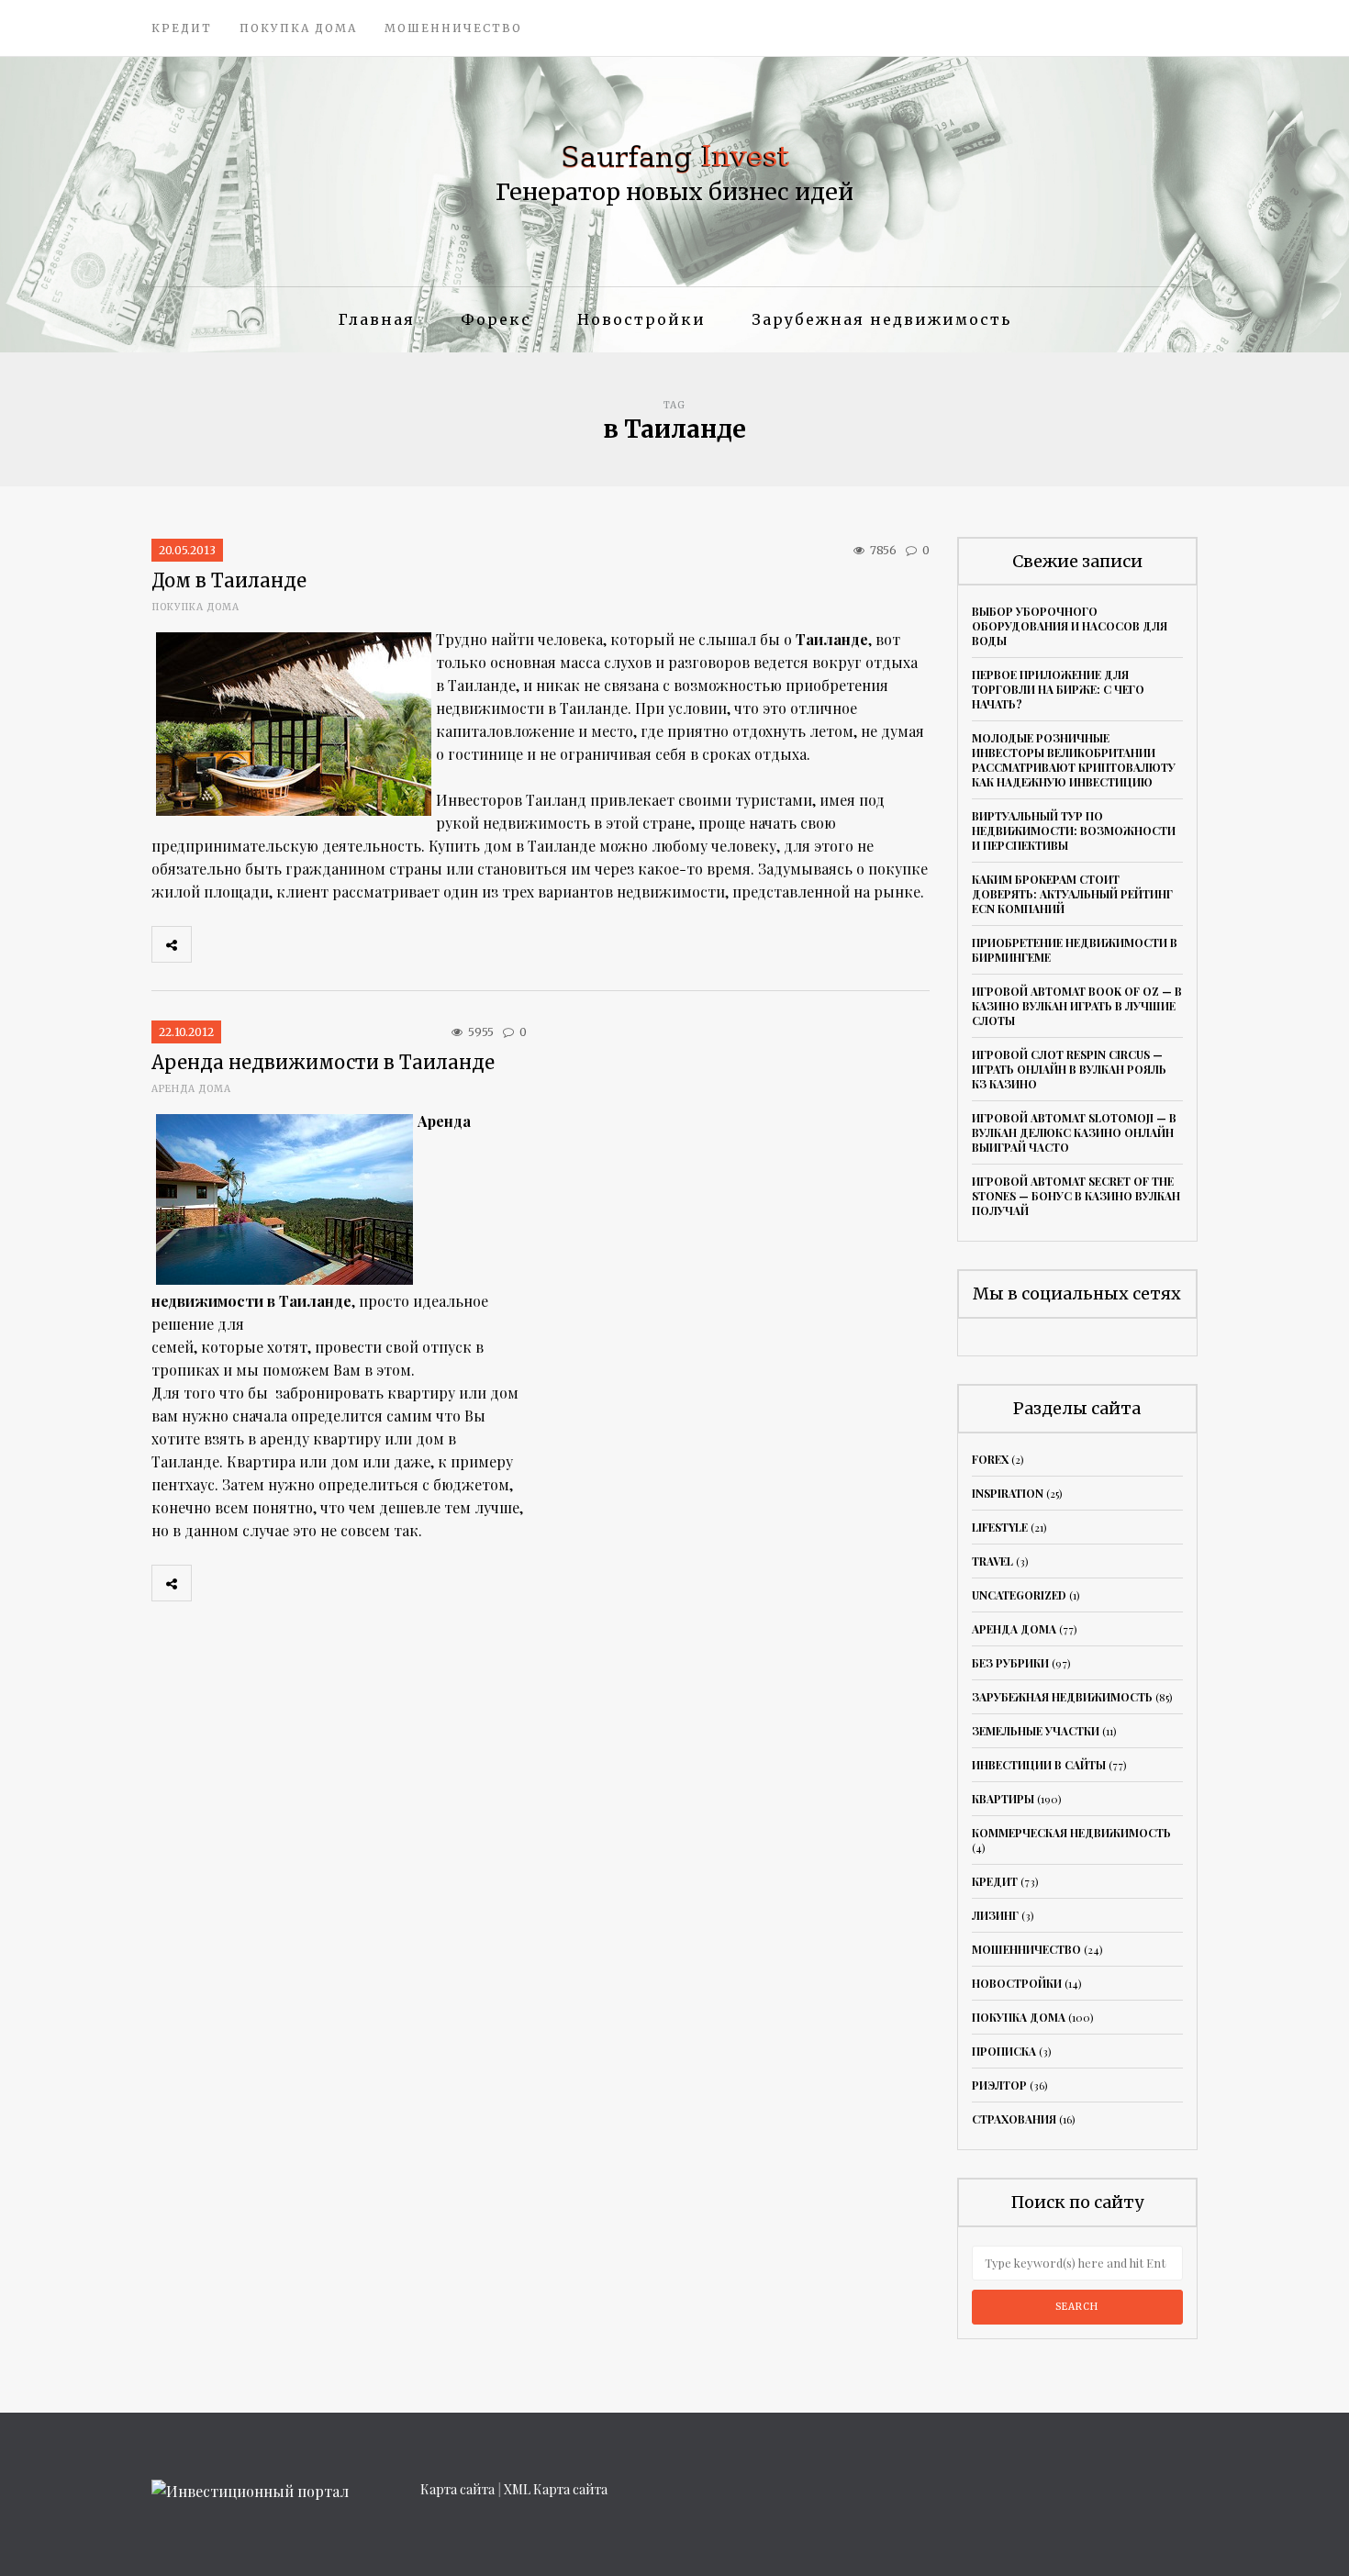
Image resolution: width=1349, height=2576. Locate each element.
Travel (992, 1561)
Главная (377, 319)
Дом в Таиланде (229, 580)
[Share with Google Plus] (292, 944)
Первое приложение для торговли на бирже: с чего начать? (1058, 689)
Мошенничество (453, 28)
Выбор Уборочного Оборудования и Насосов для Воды (1070, 626)
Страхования (1014, 2119)
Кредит (182, 28)
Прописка (1004, 2051)
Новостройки (641, 319)
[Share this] (211, 944)
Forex (990, 1459)
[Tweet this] (251, 944)
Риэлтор (999, 2085)
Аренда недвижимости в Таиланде (323, 1062)
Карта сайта (457, 2489)
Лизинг (995, 1915)
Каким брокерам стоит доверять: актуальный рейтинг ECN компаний (1072, 894)
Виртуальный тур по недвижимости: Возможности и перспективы (1074, 831)
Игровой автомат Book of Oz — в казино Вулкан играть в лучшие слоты (1077, 1006)
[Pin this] (332, 944)
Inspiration (1008, 1493)
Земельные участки (1036, 1731)
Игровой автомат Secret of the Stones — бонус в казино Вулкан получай (1076, 1196)
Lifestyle (1000, 1527)
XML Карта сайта (556, 2489)
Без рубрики (1010, 1663)
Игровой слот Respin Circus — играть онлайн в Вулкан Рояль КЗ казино (1069, 1069)
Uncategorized (1019, 1595)
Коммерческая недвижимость (1071, 1833)
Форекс (496, 319)
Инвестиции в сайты (1039, 1765)
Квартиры (1003, 1799)
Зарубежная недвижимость (881, 319)
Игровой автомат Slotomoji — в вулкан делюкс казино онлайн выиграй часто (1074, 1132)
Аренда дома (191, 1089)
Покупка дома (298, 28)
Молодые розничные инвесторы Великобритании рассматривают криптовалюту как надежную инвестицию (1074, 760)
